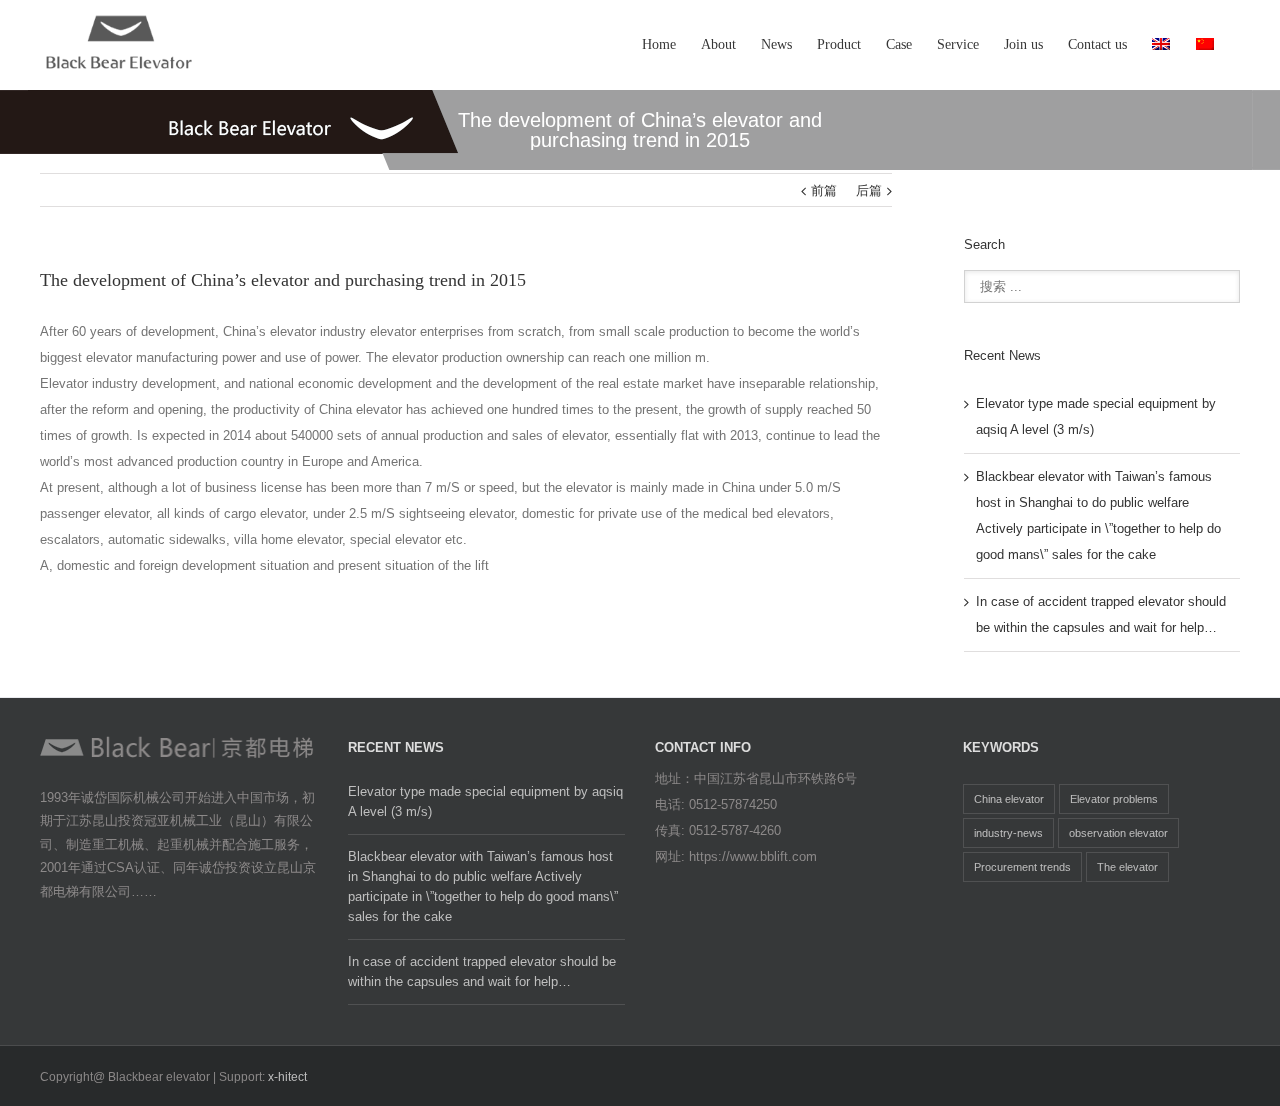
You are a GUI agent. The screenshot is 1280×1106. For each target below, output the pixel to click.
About (718, 44)
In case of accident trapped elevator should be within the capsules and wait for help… (482, 971)
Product (839, 44)
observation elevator (1118, 833)
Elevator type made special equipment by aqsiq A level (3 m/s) (485, 801)
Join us (1023, 44)
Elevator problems (1114, 799)
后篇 (869, 190)
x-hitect (287, 1077)
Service (958, 44)
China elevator (1009, 799)
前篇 (824, 190)
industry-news (1008, 833)
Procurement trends (1022, 867)
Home (659, 44)
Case (899, 44)
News (776, 44)
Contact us (1097, 44)
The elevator (1127, 867)
